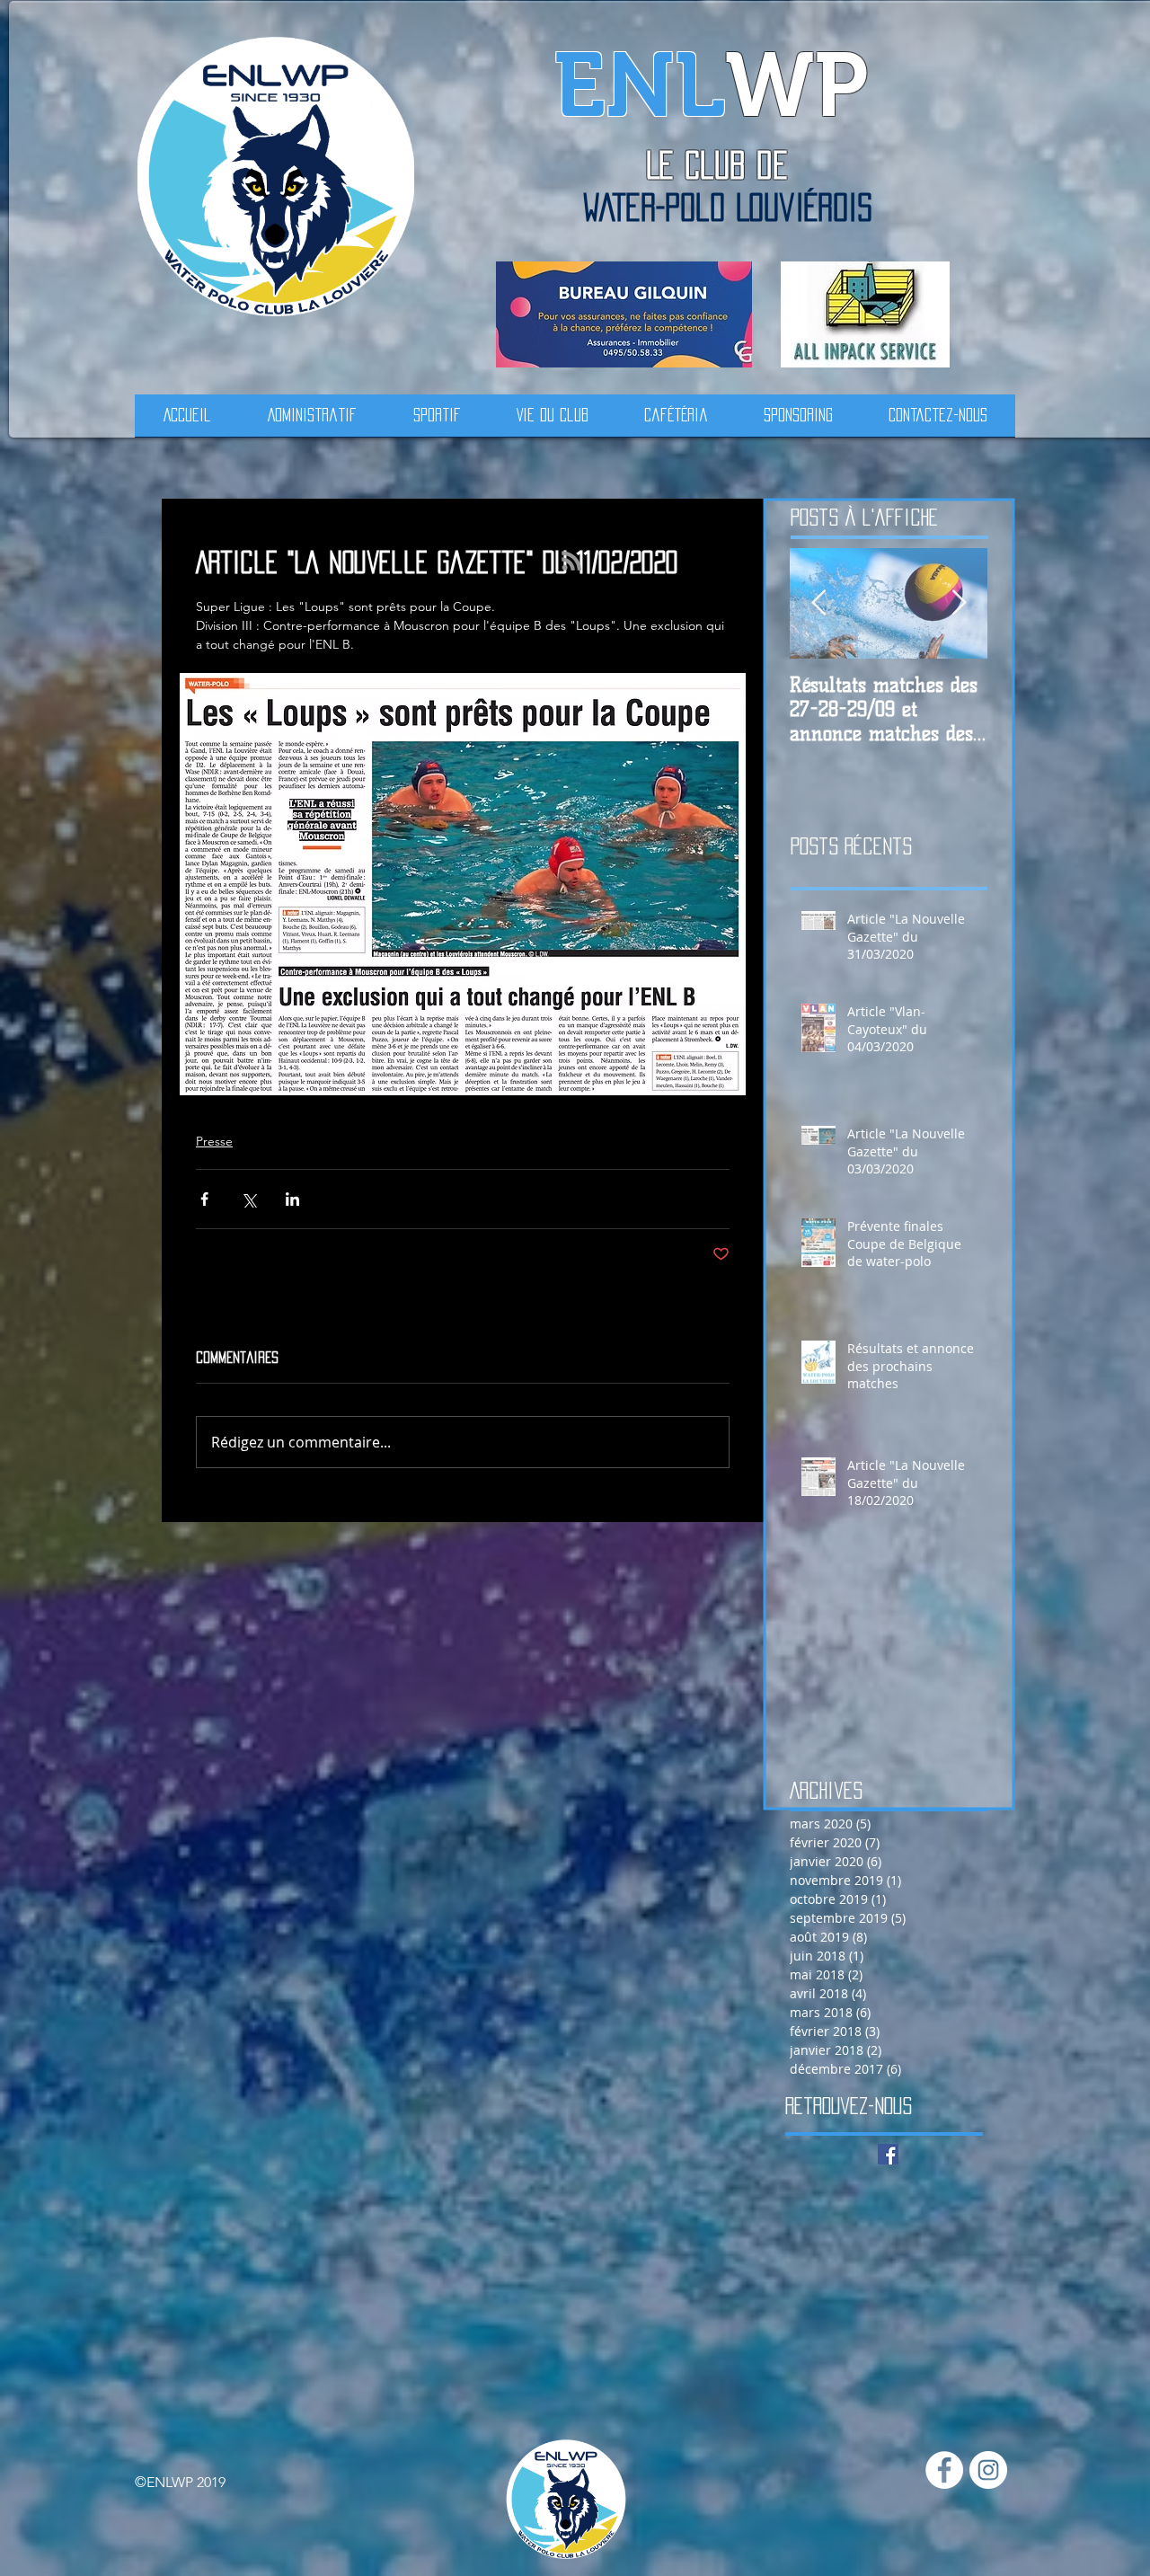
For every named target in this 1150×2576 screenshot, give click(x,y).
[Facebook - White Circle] (944, 2470)
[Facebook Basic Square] (888, 2154)
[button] (312, 421)
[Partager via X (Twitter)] (248, 1199)
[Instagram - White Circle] (988, 2470)
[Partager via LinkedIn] (292, 1199)
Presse (214, 1141)
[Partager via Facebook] (204, 1199)
